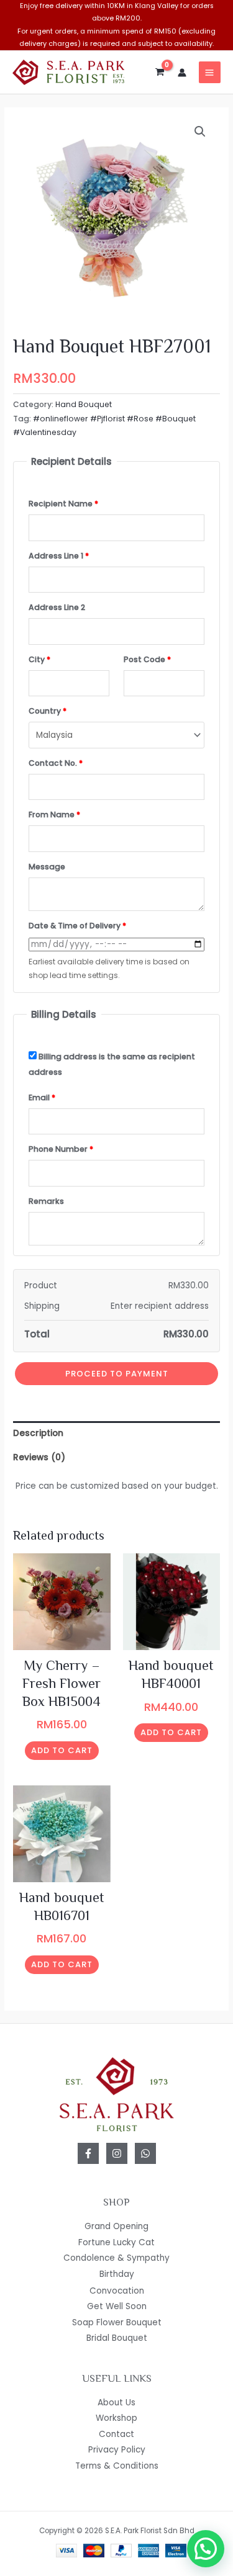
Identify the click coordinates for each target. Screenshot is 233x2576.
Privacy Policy (117, 2450)
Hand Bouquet (84, 404)
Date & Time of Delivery (77, 926)
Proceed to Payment (117, 1374)
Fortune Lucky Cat (116, 2242)
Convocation (117, 2291)
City (39, 659)
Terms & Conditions (117, 2466)
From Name (54, 815)
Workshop (116, 2418)
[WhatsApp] (145, 2153)
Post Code (147, 659)
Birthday (117, 2274)
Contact (116, 2434)
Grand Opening (116, 2226)
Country (48, 711)
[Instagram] (117, 2153)
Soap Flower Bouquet (117, 2322)
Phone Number (61, 1149)
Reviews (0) (39, 1457)
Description (38, 1433)
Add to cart (62, 1750)
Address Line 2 (57, 607)
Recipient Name (63, 504)
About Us (116, 2403)
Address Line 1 (59, 556)
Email (42, 1097)
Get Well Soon (117, 2306)
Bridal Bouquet (117, 2338)
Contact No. (56, 763)
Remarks (46, 1201)
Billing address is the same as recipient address (112, 1064)
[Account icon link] (182, 73)
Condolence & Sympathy (116, 2258)
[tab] (116, 1433)
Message (47, 867)
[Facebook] (88, 2153)
